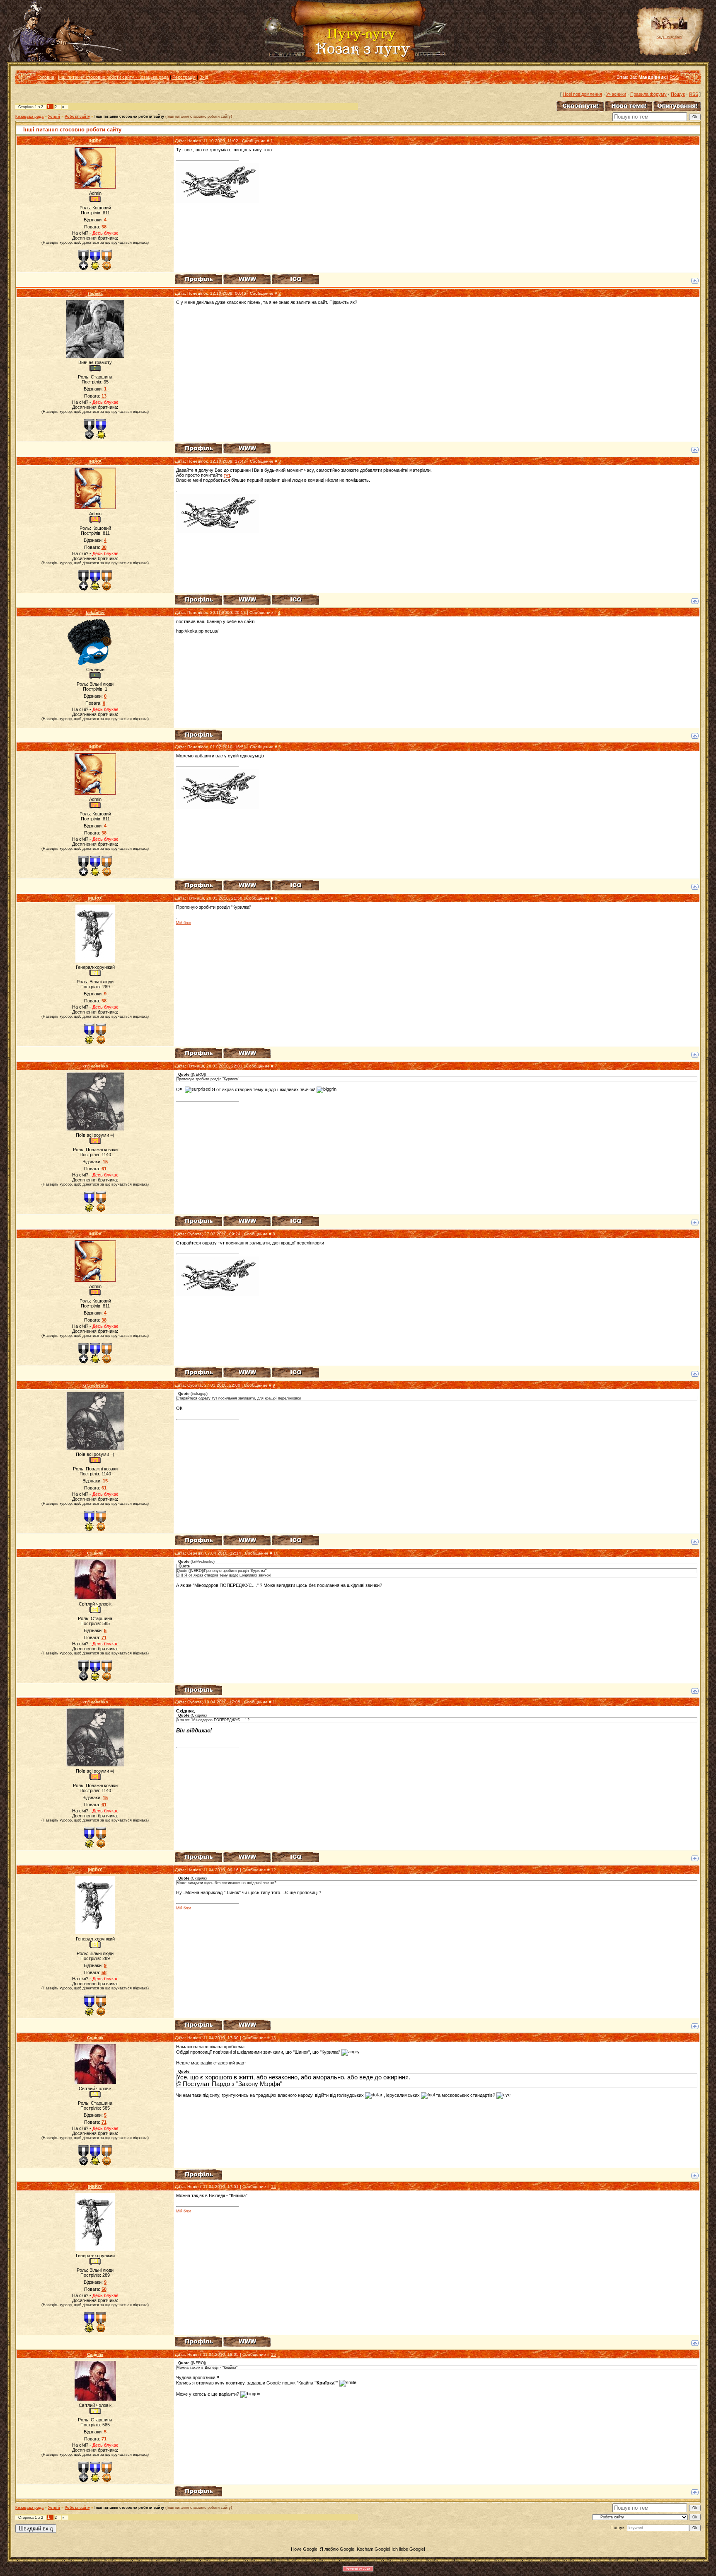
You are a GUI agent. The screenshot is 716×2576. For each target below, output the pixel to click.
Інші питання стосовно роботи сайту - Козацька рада (113, 77)
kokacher (95, 612)
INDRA (95, 141)
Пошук (678, 94)
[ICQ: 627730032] (295, 1221)
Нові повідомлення (582, 94)
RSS (674, 77)
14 (273, 2187)
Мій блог (184, 923)
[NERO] (95, 898)
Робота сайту (77, 116)
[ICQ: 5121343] (295, 279)
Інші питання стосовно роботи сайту (129, 116)
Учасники (616, 94)
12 (273, 1870)
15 (273, 2354)
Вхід (204, 77)
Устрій (54, 116)
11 (275, 1702)
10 (276, 1553)
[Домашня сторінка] (247, 279)
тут (227, 475)
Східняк (95, 1553)
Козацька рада (29, 116)
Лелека (95, 293)
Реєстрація (184, 77)
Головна (46, 77)
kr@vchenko (95, 1066)
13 (273, 2038)
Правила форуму (648, 94)
